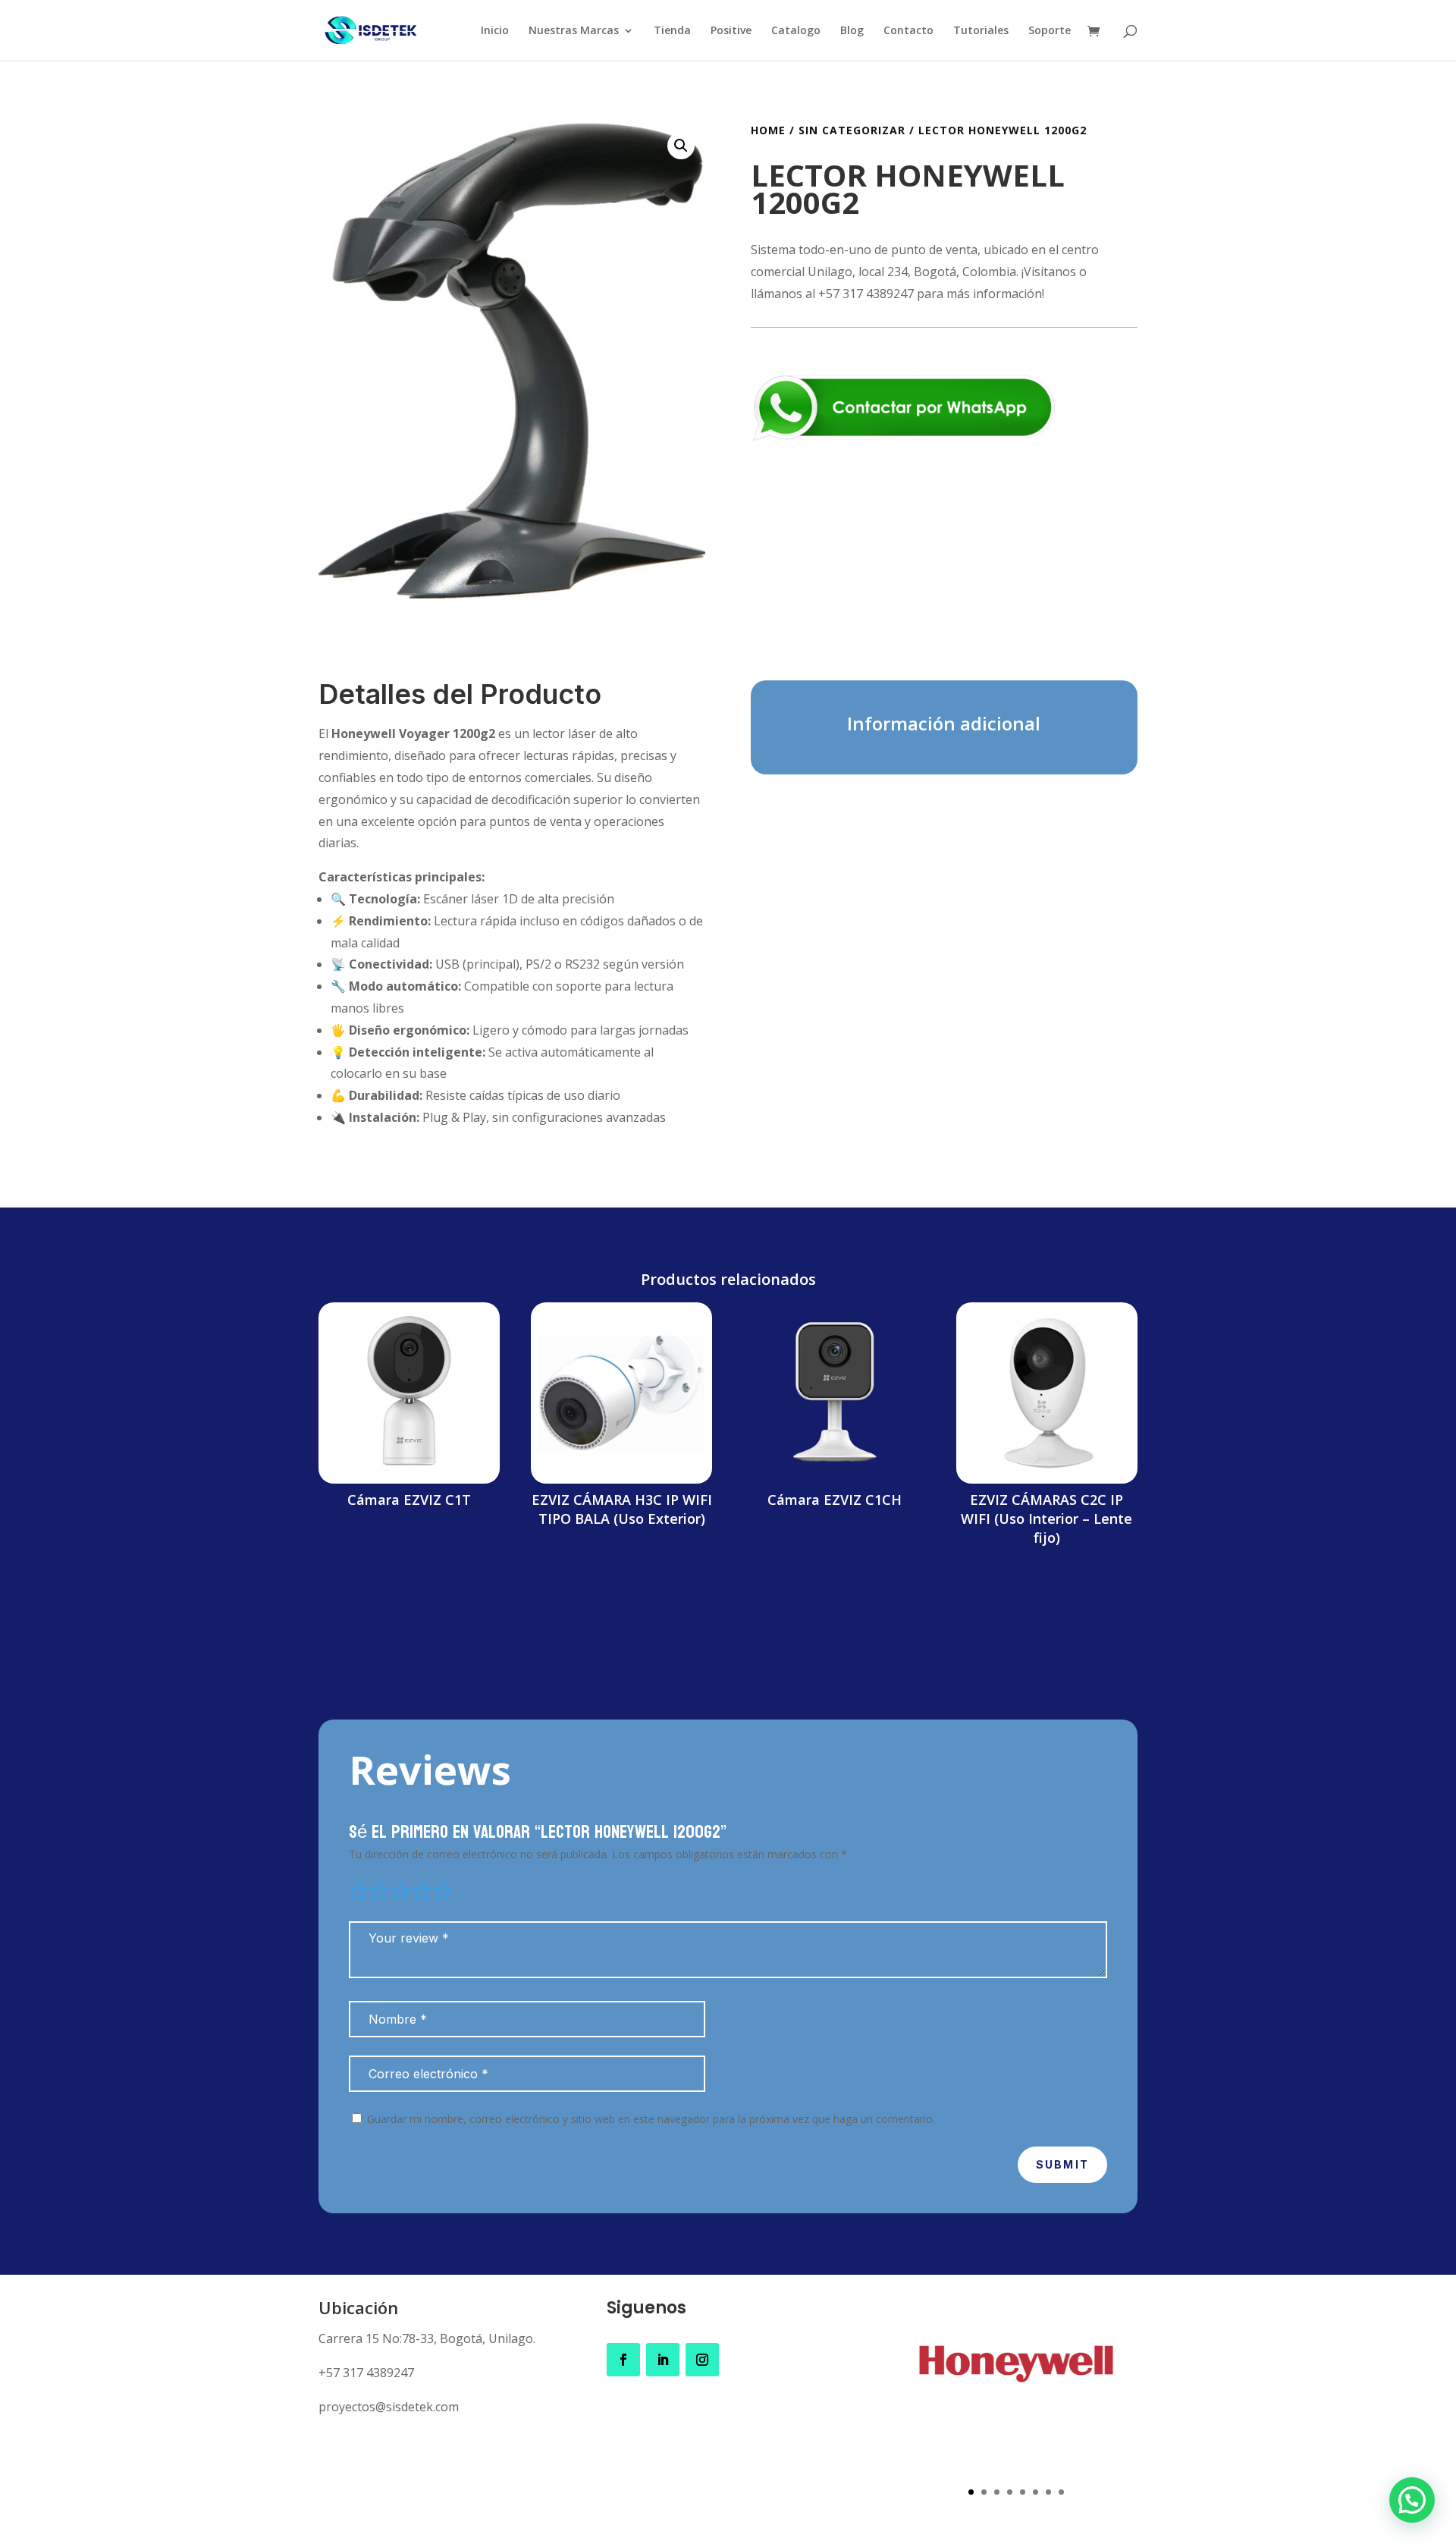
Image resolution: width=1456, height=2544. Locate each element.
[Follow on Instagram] (702, 2360)
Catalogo (796, 31)
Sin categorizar (852, 130)
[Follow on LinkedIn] (663, 2360)
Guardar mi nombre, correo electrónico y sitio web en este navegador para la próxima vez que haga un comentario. (651, 2119)
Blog (852, 31)
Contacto (908, 31)
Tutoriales (981, 31)
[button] (681, 146)
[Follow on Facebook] (623, 2360)
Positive (731, 31)
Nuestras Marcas (574, 31)
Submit (1062, 2164)
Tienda (672, 31)
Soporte (1050, 31)
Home (768, 130)
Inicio (495, 31)
